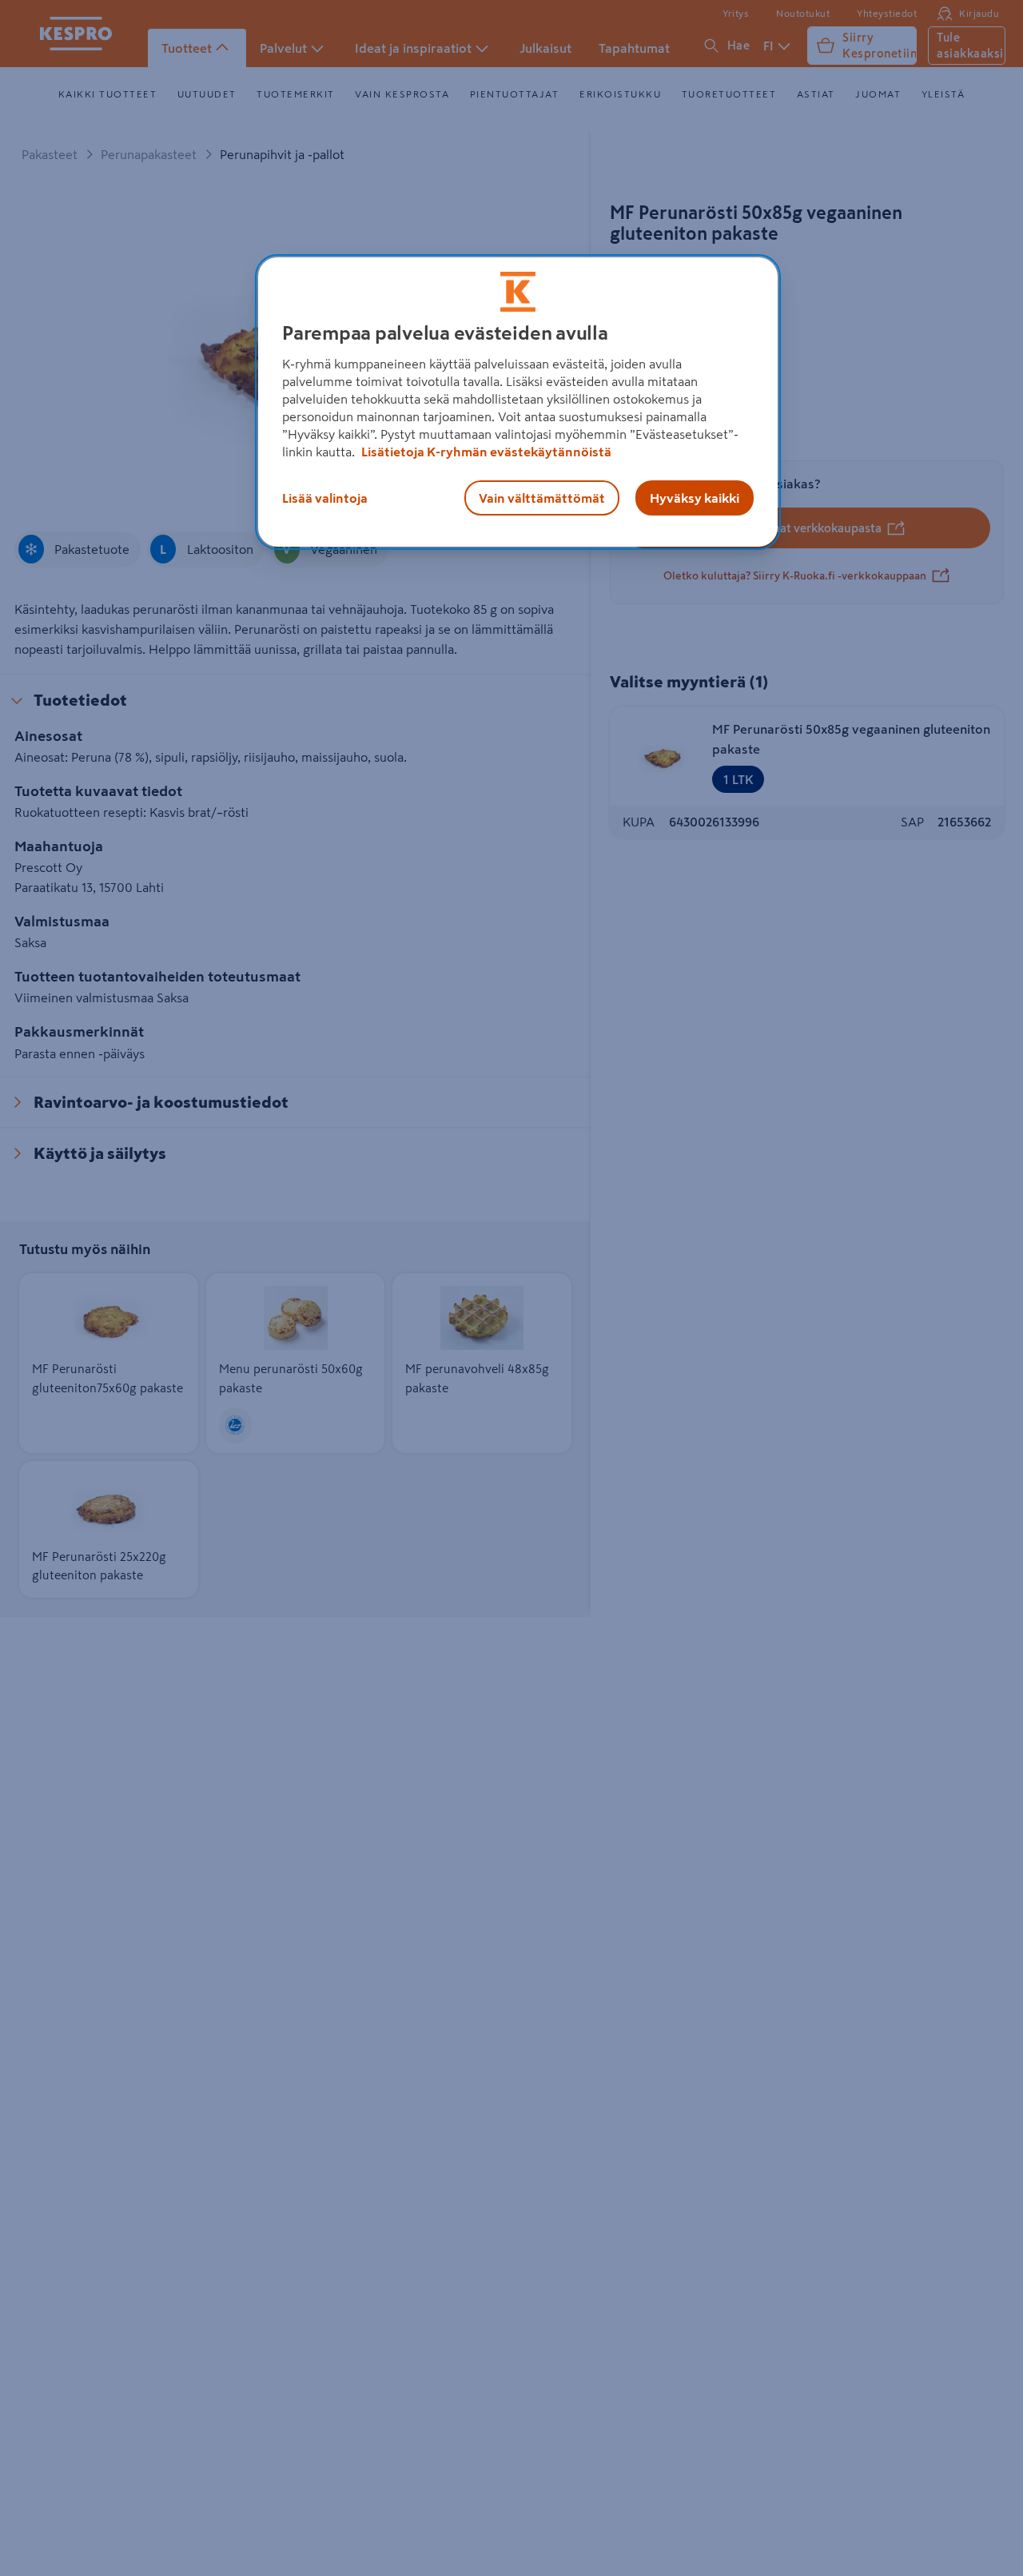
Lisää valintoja (325, 498)
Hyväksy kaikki (695, 498)
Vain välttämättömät (542, 498)
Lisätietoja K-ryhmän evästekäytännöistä (485, 452)
